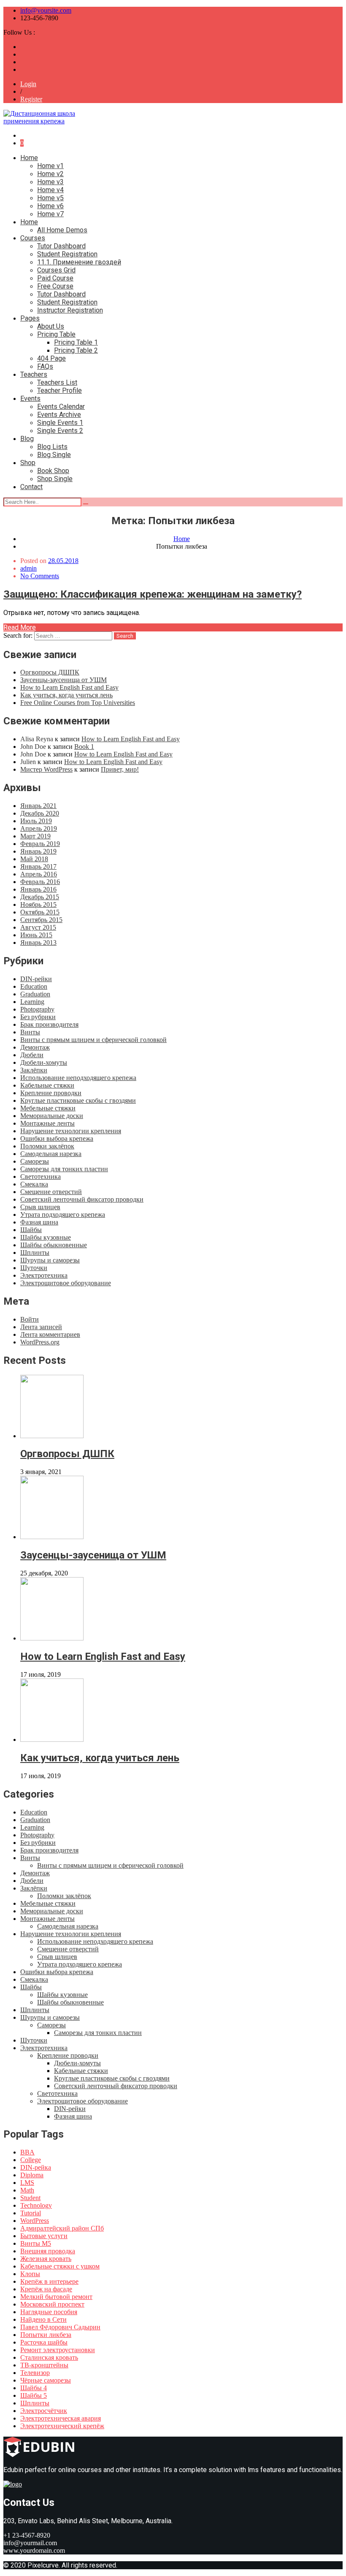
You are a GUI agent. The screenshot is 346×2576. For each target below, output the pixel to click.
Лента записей (41, 1327)
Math (27, 2190)
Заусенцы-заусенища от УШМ (64, 680)
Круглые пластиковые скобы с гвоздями (78, 1100)
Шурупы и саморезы (50, 1260)
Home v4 (50, 190)
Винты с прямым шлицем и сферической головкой (93, 1040)
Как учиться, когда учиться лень (66, 695)
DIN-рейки (36, 979)
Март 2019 (35, 836)
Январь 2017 (38, 866)
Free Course (55, 286)
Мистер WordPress (46, 769)
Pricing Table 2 (76, 350)
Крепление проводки (51, 1093)
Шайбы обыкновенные (54, 1245)
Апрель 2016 (39, 874)
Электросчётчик (44, 2411)
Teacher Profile (59, 390)
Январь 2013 (38, 943)
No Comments (40, 576)
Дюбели (32, 1055)
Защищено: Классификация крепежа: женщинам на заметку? (153, 594)
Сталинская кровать (49, 2357)
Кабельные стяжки (47, 1085)
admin (28, 568)
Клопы (30, 2274)
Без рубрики (38, 1017)
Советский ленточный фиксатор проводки (82, 1199)
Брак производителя (49, 1024)
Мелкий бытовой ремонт (56, 2297)
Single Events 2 (60, 431)
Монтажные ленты (47, 1123)
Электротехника (44, 1275)
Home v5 (50, 198)
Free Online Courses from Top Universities (78, 703)
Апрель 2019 (39, 828)
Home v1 (50, 166)
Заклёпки (34, 1070)
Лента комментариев (50, 1334)
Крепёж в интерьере (49, 2281)
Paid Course (55, 278)
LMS (27, 2183)
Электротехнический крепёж (62, 2426)
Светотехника (41, 1176)
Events (30, 399)
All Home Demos (62, 230)
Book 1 (84, 747)
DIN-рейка (36, 2167)
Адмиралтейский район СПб (62, 2228)
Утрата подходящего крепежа (63, 1215)
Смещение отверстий (51, 1192)
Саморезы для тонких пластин (64, 1169)
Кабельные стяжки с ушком (60, 2266)
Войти (30, 1319)
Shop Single (55, 479)
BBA (27, 2152)
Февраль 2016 (40, 882)
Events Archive (59, 415)
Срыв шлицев (40, 1207)
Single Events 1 (60, 423)
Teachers (34, 374)
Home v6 (50, 206)
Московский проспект (52, 2304)
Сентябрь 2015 (41, 920)
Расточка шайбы (44, 2342)
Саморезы (35, 1161)
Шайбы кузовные (46, 1237)
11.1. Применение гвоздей (79, 262)
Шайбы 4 (34, 2388)
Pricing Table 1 (76, 342)
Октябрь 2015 (40, 912)
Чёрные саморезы (46, 2380)
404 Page (51, 358)
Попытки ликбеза (46, 2335)
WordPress (35, 2221)
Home (29, 158)
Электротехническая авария (61, 2418)
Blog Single (54, 455)
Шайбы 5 (34, 2395)
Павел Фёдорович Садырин (60, 2327)
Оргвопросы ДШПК (50, 672)
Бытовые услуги (44, 2236)
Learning (32, 1002)
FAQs (45, 366)
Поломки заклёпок (47, 1146)
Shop (28, 463)
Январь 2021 (38, 806)
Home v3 (50, 182)
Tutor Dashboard (61, 246)
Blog (27, 439)
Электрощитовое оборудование (66, 1283)
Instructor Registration (70, 310)
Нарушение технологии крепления (71, 1131)
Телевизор (35, 2373)
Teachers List (57, 382)
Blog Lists (52, 447)
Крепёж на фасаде (46, 2289)
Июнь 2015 (36, 935)
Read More (20, 627)
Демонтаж (35, 1047)
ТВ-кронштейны (44, 2365)
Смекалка (34, 1184)
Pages (30, 318)
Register (31, 99)
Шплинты (35, 1253)
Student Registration (67, 254)
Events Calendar (61, 407)
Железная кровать (46, 2259)
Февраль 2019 (40, 844)
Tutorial (31, 2213)
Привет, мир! (120, 769)
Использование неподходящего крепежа (78, 1078)
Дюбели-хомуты (44, 1062)
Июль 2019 (36, 821)
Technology (36, 2205)
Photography (37, 1009)
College (31, 2160)
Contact (31, 487)
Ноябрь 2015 (38, 904)
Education (34, 986)
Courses (33, 238)
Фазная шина (39, 1222)
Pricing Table (56, 334)
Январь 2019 (38, 851)
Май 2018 (34, 859)
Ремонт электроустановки (58, 2350)
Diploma (32, 2175)
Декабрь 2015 (40, 897)
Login (28, 84)
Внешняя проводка (48, 2251)
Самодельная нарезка (51, 1154)
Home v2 (50, 174)
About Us (51, 326)
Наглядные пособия (49, 2312)
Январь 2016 (38, 889)
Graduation (35, 994)
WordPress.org (40, 1342)
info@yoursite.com (46, 10)
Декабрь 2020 (40, 813)
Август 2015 (38, 927)
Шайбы (31, 1230)
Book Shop (53, 471)
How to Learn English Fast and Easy (69, 687)
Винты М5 (36, 2243)
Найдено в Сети (43, 2319)
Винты (30, 1032)
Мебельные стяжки (48, 1108)
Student (30, 2198)
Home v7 (50, 214)
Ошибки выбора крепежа (57, 1138)
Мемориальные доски (52, 1116)
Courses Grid (56, 270)
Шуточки (34, 1268)
